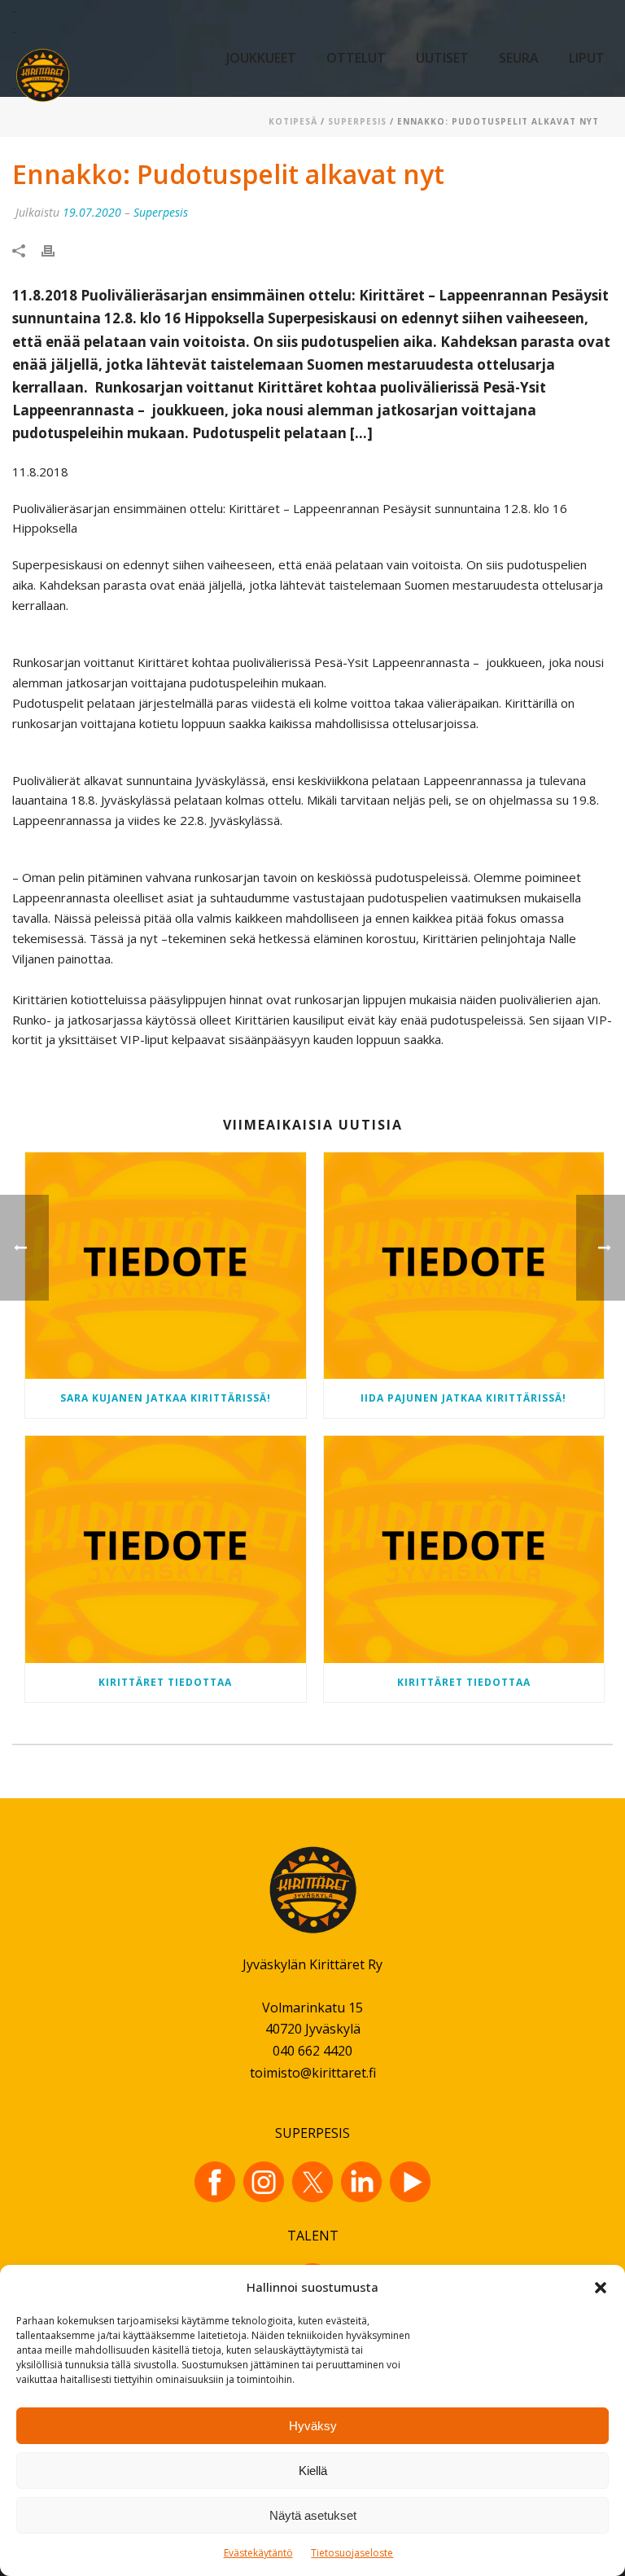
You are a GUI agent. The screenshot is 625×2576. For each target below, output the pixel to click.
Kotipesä (293, 121)
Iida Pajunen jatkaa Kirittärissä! (463, 1398)
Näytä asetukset (313, 2515)
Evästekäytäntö (258, 2553)
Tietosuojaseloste (352, 2553)
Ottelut (356, 58)
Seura (519, 58)
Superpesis (357, 121)
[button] (601, 2288)
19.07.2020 (92, 212)
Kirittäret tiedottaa (165, 1682)
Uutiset (442, 58)
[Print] (56, 250)
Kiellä (313, 2471)
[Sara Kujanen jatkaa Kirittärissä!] (166, 1266)
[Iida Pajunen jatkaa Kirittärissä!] (464, 1266)
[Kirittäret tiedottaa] (166, 1549)
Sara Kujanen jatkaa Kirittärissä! (166, 1398)
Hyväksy (313, 2426)
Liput (587, 58)
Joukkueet (261, 58)
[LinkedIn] (361, 2182)
